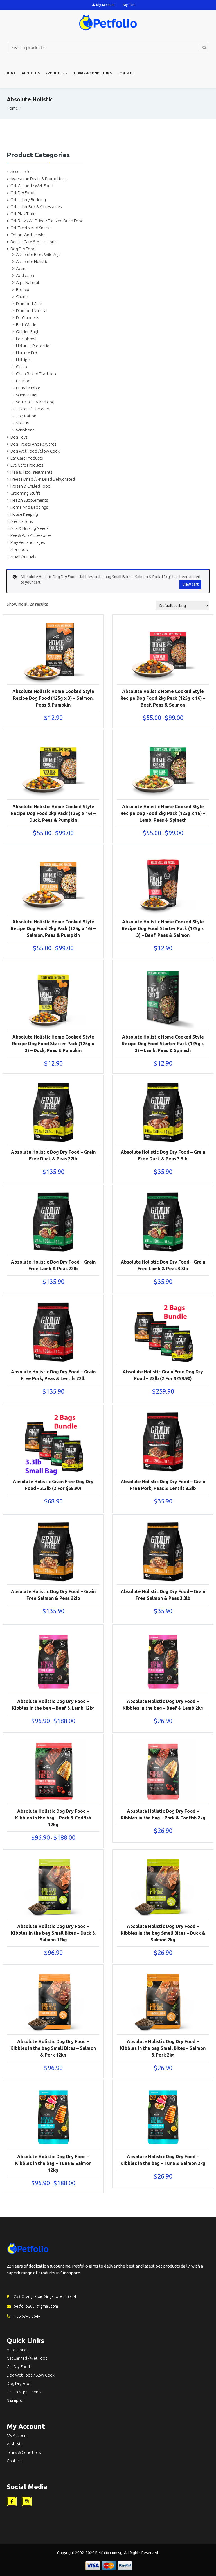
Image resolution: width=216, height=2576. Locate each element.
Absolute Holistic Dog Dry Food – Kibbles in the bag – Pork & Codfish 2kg (163, 1814)
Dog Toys (19, 437)
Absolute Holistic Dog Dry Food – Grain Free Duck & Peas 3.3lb (163, 1155)
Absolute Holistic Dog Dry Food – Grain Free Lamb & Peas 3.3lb (163, 1265)
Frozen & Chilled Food (30, 486)
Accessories (21, 171)
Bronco (23, 289)
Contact (126, 73)
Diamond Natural (32, 311)
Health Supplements (29, 500)
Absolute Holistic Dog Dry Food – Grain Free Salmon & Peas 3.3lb (163, 1595)
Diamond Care (29, 304)
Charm (22, 297)
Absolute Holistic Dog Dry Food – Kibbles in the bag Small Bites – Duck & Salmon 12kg (53, 1933)
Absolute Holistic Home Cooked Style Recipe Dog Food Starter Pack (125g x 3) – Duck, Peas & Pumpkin (53, 1044)
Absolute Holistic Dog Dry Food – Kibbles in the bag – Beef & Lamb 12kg (53, 1705)
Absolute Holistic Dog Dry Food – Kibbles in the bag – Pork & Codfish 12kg (53, 1818)
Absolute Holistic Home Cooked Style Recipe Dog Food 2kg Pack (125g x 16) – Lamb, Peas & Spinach (163, 813)
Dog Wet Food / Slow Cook (35, 451)
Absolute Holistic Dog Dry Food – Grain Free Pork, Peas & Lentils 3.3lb (163, 1485)
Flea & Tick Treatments (31, 472)
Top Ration (26, 416)
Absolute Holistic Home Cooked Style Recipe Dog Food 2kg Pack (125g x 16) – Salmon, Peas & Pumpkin (53, 928)
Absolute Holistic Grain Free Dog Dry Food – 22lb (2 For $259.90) (163, 1375)
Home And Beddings (29, 507)
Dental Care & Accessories (34, 242)
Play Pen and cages (28, 542)
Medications (22, 521)
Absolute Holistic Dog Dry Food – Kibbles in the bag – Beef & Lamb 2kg (163, 1705)
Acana (22, 268)
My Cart (129, 5)
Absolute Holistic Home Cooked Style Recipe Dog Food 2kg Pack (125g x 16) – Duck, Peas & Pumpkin (53, 813)
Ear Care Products (27, 458)
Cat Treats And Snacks (31, 228)
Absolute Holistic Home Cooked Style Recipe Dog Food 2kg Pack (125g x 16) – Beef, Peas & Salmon (163, 698)
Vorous (22, 423)
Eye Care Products (27, 465)
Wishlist (14, 2444)
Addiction (25, 275)
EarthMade (26, 325)
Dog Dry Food (23, 249)
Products (55, 73)
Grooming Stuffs (25, 493)
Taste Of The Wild (33, 409)
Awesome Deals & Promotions (39, 179)
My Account (106, 5)
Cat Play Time (23, 214)
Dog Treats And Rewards (33, 444)
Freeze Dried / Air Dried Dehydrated (43, 479)
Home (11, 73)
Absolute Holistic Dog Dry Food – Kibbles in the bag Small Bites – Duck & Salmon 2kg (163, 1933)
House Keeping (24, 514)
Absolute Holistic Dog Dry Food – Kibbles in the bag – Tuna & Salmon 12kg (53, 2163)
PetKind (23, 381)
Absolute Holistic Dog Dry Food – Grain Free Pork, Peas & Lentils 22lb (53, 1375)
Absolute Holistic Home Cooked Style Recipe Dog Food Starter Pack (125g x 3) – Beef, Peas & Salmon (163, 928)
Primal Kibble (28, 388)
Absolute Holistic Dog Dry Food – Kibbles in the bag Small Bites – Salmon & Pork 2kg (163, 2048)
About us (31, 73)
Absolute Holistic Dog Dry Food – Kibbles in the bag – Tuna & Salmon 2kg (163, 2160)
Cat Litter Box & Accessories (36, 207)
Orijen (22, 367)
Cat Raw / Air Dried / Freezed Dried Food (47, 221)
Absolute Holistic (32, 261)
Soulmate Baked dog (35, 402)
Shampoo (19, 549)
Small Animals (23, 556)
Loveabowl (26, 339)
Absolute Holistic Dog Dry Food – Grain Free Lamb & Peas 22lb (53, 1265)
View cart (190, 584)
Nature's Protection (34, 346)
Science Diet (27, 395)
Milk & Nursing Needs (30, 528)
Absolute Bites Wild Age (38, 254)
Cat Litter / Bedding (28, 200)
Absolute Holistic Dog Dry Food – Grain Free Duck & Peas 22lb (53, 1155)
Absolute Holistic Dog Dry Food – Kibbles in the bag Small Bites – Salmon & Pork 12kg (53, 2048)
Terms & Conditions (92, 73)
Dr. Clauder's (28, 318)
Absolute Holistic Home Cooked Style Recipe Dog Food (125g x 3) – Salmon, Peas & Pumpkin (53, 698)
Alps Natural (28, 282)
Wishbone (25, 430)
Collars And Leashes (29, 235)
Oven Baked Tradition (36, 374)
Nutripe (23, 360)
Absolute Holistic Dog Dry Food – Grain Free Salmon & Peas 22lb (53, 1595)
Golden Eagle (28, 332)
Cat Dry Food (22, 193)
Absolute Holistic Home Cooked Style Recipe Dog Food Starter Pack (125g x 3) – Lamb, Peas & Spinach (163, 1044)
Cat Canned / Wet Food (32, 186)
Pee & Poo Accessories (31, 535)
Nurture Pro (27, 353)
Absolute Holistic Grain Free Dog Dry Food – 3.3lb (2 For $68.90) (53, 1485)
